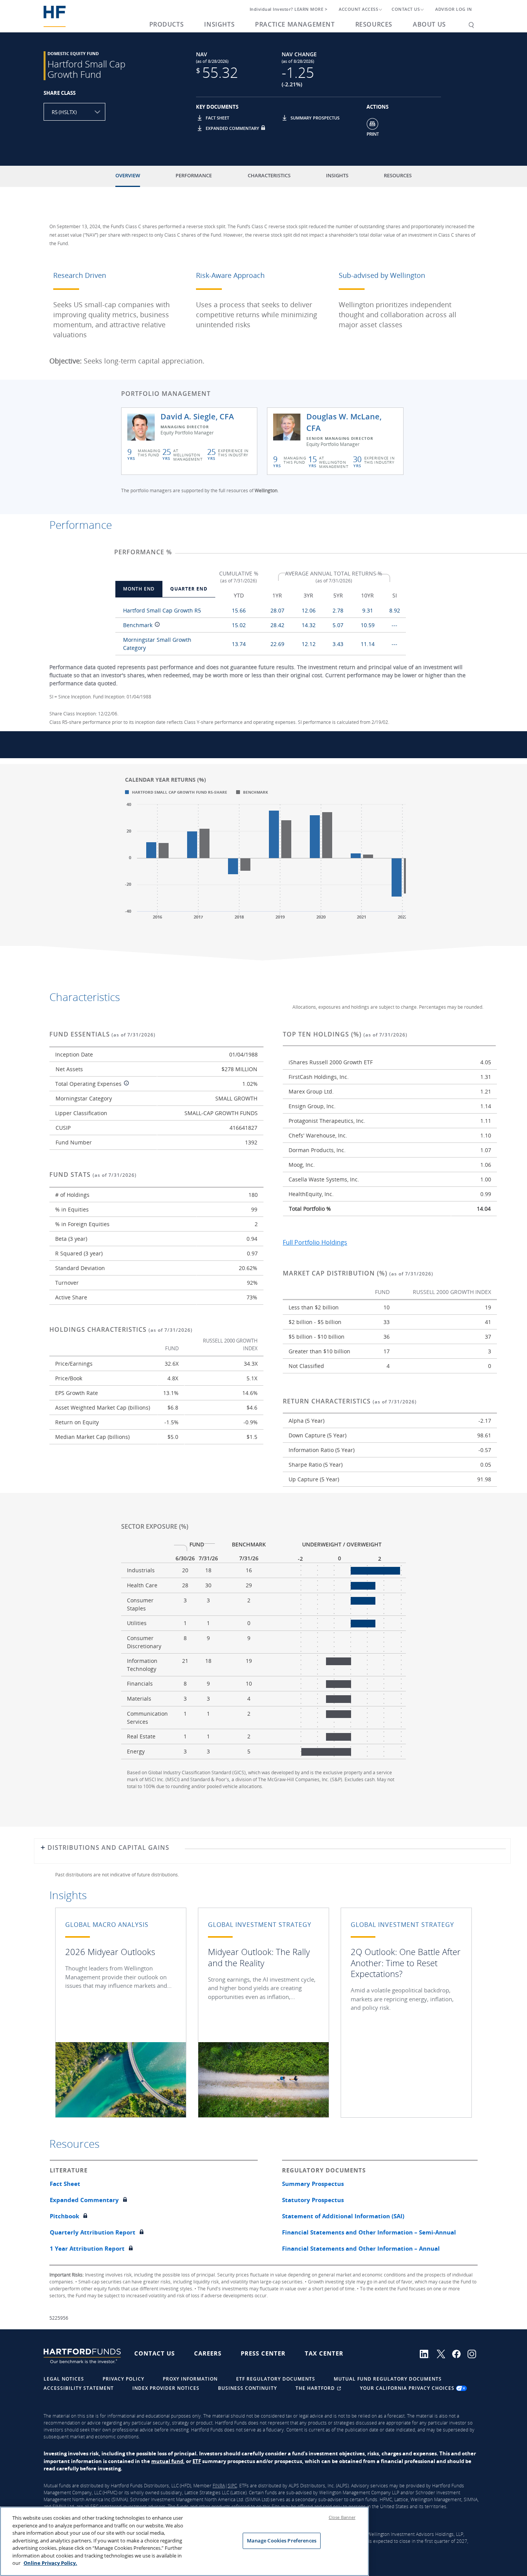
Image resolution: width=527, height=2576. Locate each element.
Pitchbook (64, 2216)
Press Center (263, 2353)
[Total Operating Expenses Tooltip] (125, 1084)
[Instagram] (474, 2353)
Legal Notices (64, 2379)
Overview (128, 175)
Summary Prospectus (315, 118)
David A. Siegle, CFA (197, 416)
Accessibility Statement (79, 2388)
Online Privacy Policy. (50, 2563)
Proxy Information (190, 2379)
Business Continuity (247, 2388)
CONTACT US (406, 9)
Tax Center (324, 2353)
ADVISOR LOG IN (454, 9)
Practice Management (295, 24)
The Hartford (316, 2388)
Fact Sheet (217, 118)
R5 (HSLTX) (64, 112)
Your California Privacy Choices (408, 2388)
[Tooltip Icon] (156, 625)
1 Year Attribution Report (87, 2248)
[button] (201, 121)
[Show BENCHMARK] (252, 792)
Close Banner (342, 2517)
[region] (184, 2541)
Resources (374, 24)
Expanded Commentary (232, 128)
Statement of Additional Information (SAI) (343, 2216)
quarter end (189, 589)
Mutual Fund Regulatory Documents (388, 2379)
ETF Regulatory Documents (276, 2379)
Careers (208, 2353)
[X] (444, 2353)
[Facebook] (460, 2353)
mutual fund (167, 2461)
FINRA (219, 2486)
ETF (197, 2461)
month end (139, 589)
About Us (429, 24)
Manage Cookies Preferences (282, 2541)
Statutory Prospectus (313, 2200)
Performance (194, 175)
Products (167, 24)
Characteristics (269, 175)
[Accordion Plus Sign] (43, 1850)
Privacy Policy (123, 2379)
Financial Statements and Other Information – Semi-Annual (369, 2232)
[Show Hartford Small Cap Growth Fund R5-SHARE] (176, 792)
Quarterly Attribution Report (93, 2232)
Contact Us (155, 2353)
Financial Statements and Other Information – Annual (361, 2248)
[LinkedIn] (428, 2353)
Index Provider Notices (166, 2388)
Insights (219, 24)
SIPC (232, 2486)
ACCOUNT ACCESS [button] (358, 9)
